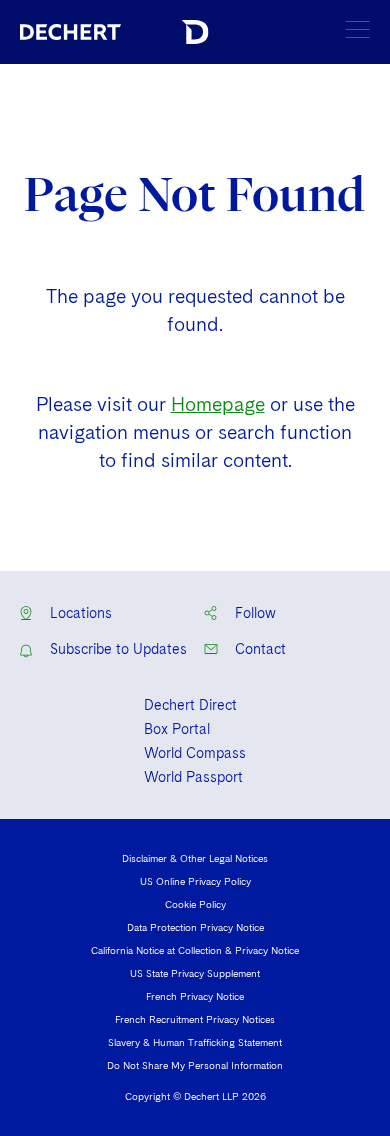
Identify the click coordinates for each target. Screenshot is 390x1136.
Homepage (218, 404)
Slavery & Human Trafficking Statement (195, 1042)
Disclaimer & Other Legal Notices (195, 858)
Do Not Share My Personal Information (195, 1065)
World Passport (193, 777)
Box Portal (177, 729)
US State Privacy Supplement (195, 973)
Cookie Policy (195, 904)
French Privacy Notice (195, 996)
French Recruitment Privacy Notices (195, 1019)
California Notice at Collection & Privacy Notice (195, 950)
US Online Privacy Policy (195, 881)
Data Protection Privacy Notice (195, 927)
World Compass (195, 753)
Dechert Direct (190, 705)
